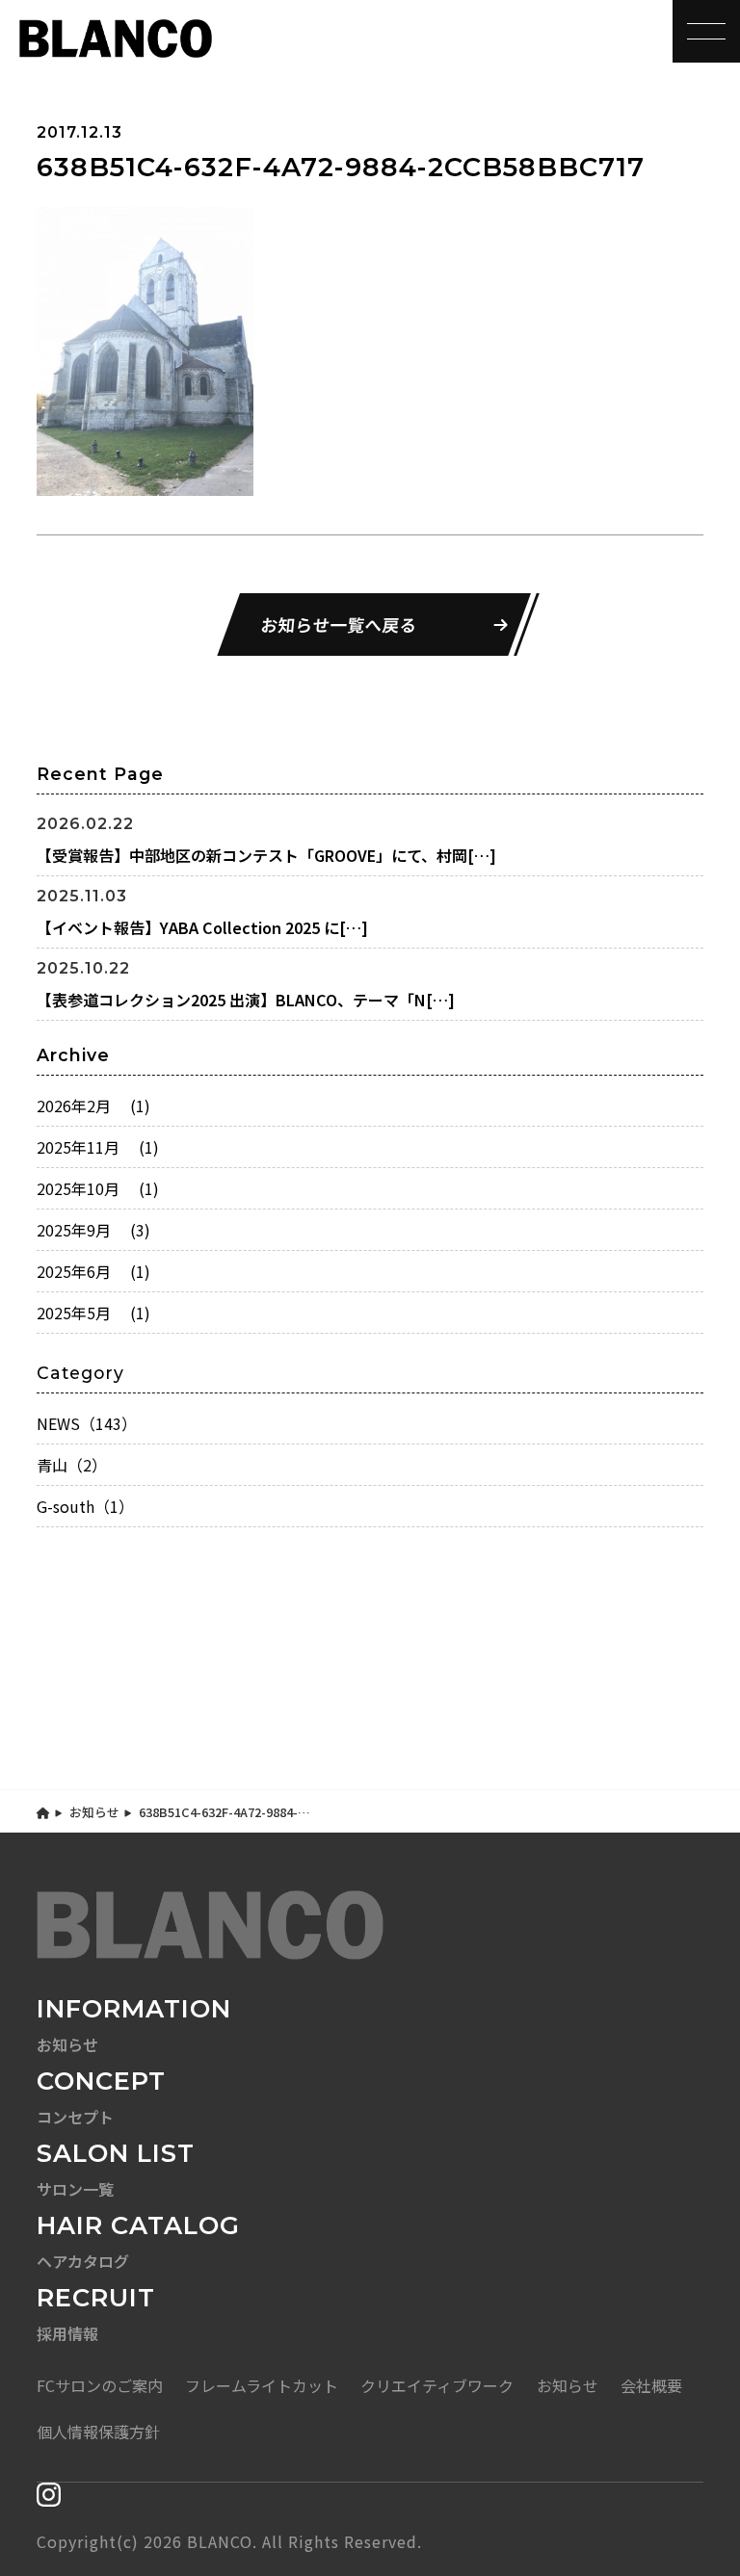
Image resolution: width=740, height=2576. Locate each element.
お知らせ (94, 1812)
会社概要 (651, 2385)
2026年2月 (93, 1106)
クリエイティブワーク (437, 2385)
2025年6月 (93, 1271)
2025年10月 (98, 1188)
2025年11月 (98, 1147)
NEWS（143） (87, 1423)
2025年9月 (93, 1230)
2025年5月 (93, 1313)
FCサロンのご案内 (100, 2385)
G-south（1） (85, 1506)
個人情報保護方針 (98, 2432)
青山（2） (72, 1465)
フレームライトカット (262, 2385)
